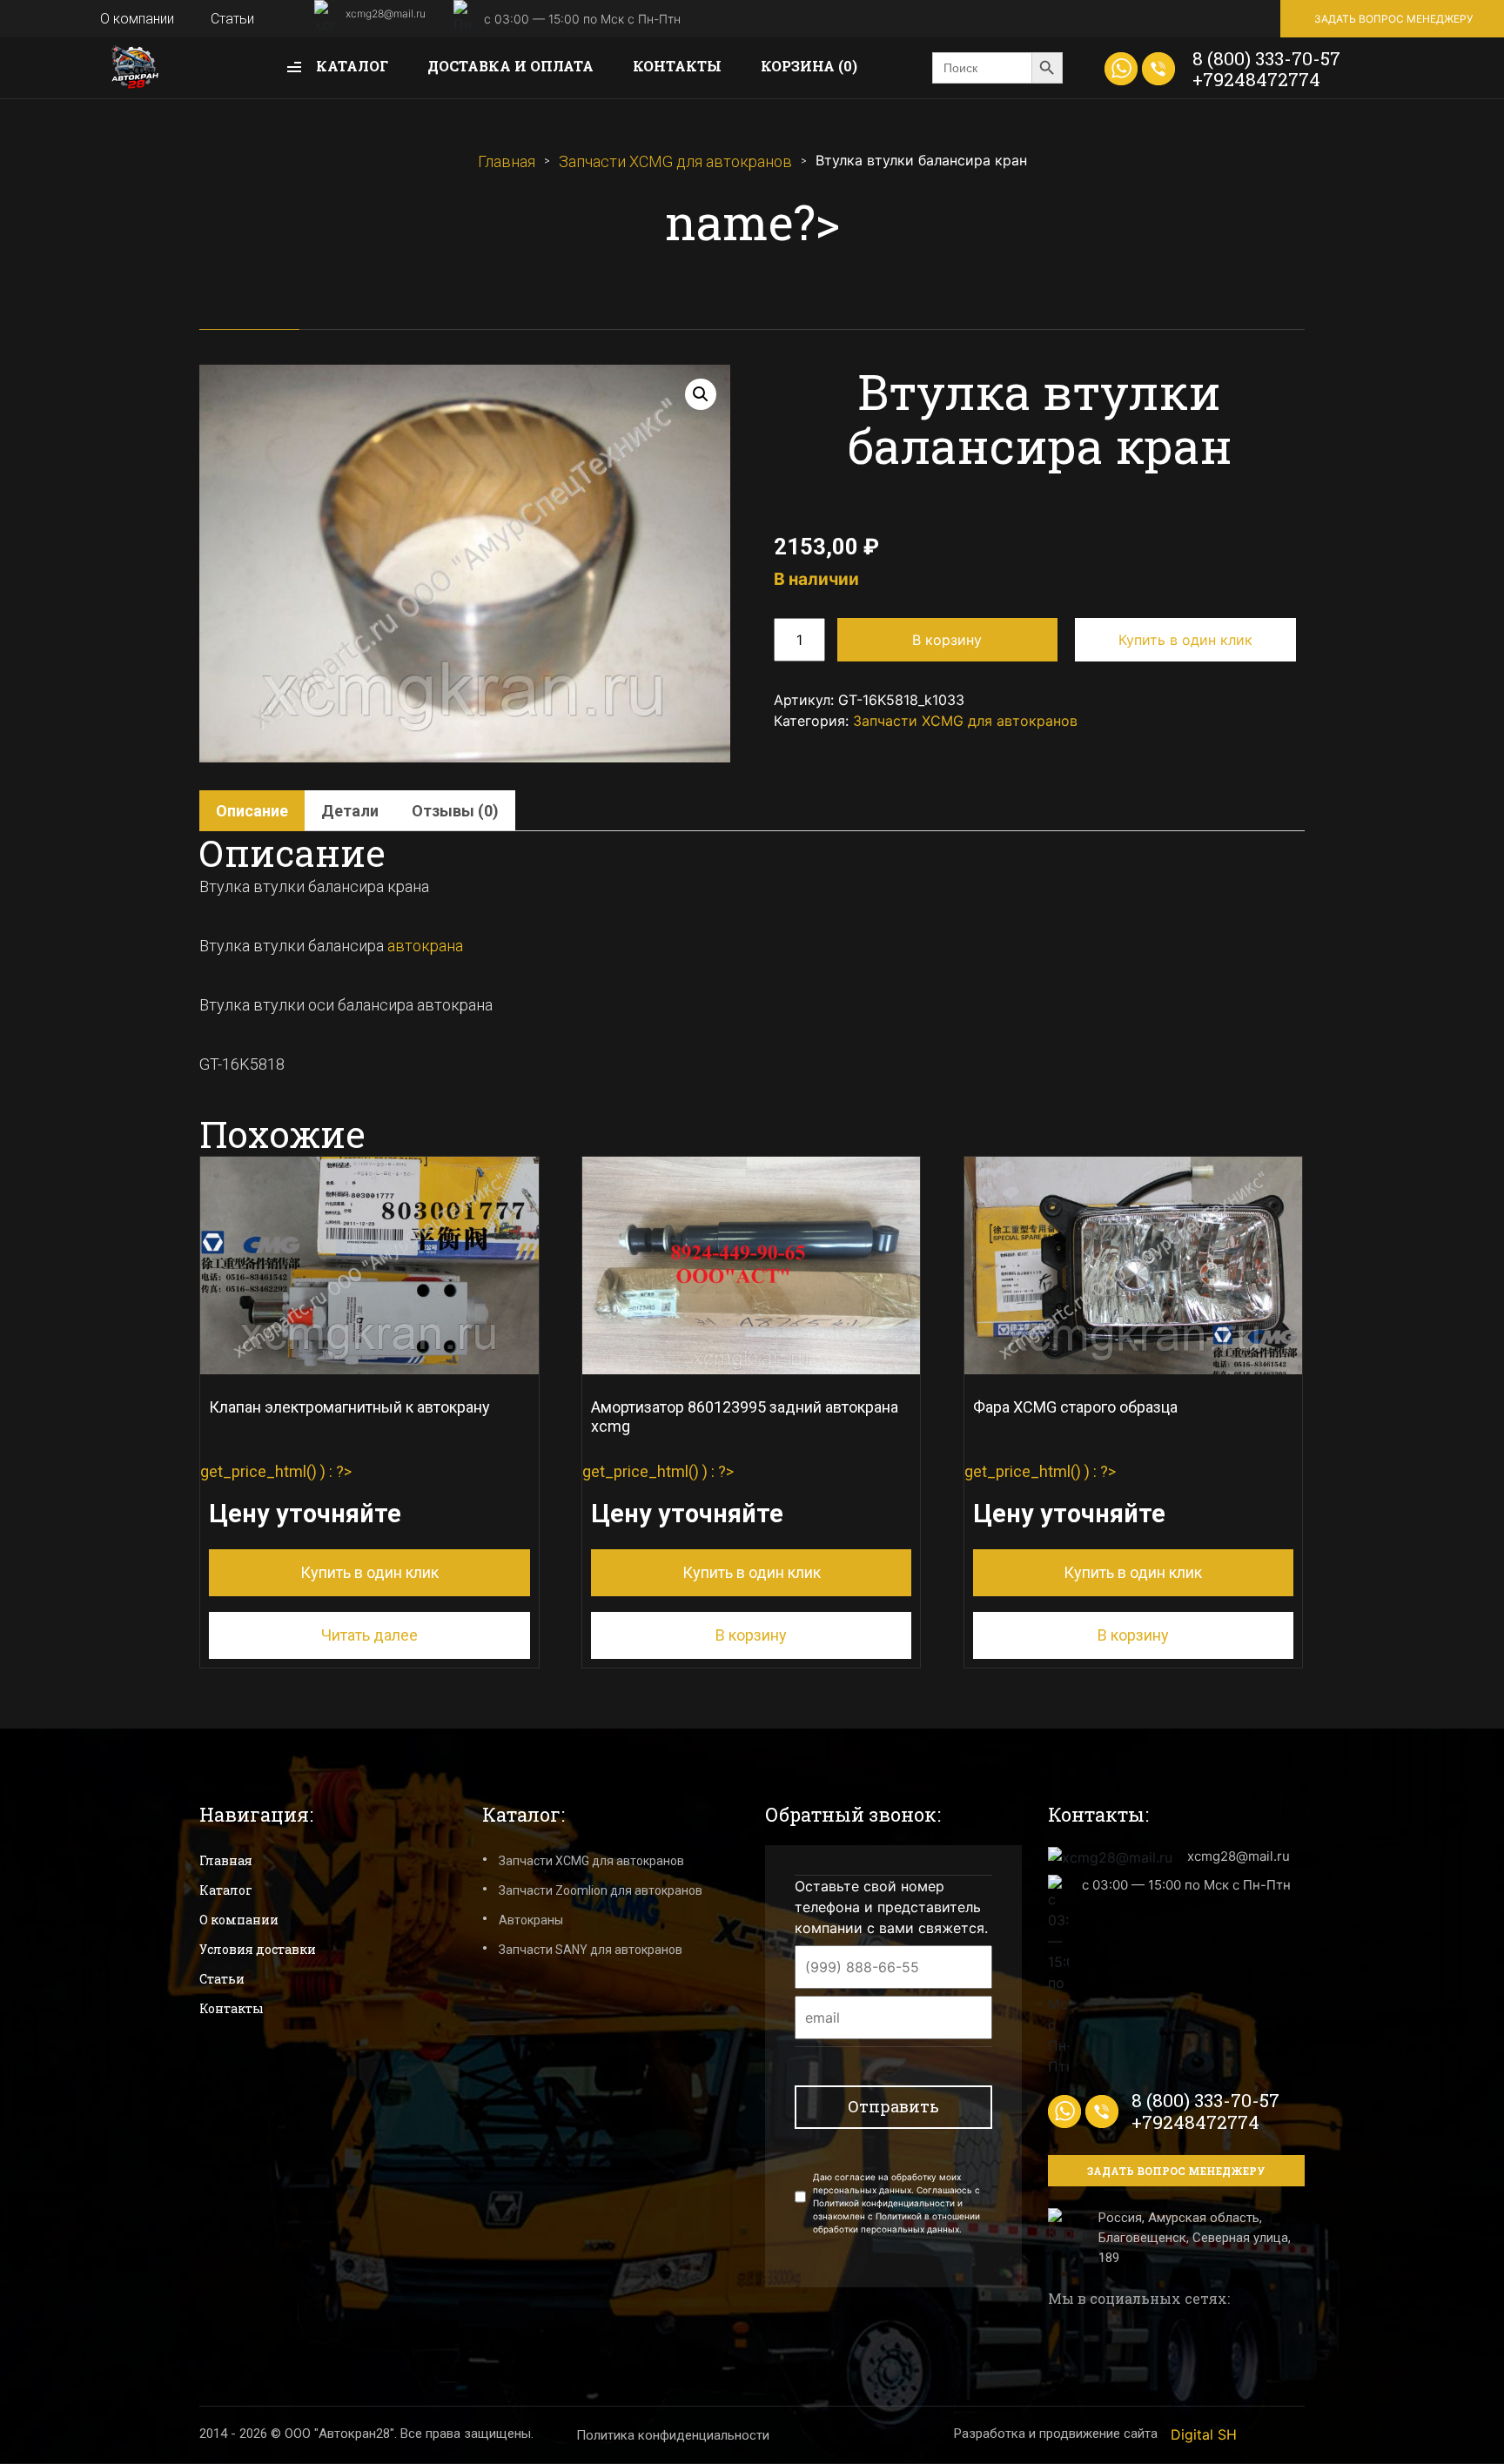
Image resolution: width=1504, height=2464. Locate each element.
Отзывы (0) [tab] (455, 811)
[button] (701, 394)
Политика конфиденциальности (673, 2435)
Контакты (677, 66)
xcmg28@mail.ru (386, 13)
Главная (507, 161)
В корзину (947, 640)
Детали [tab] (350, 811)
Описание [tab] (252, 811)
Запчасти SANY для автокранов (591, 1950)
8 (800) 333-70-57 (1266, 58)
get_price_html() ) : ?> (345, 1490)
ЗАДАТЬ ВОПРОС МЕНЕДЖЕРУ (1393, 19)
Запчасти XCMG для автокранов (675, 161)
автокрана (425, 946)
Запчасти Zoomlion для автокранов (601, 1890)
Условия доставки (258, 1949)
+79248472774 (1256, 79)
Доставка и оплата (510, 66)
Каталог (350, 66)
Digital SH (1204, 2434)
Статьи (232, 19)
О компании (137, 19)
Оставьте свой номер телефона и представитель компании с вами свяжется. (891, 1907)
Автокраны (531, 1920)
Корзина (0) (809, 66)
